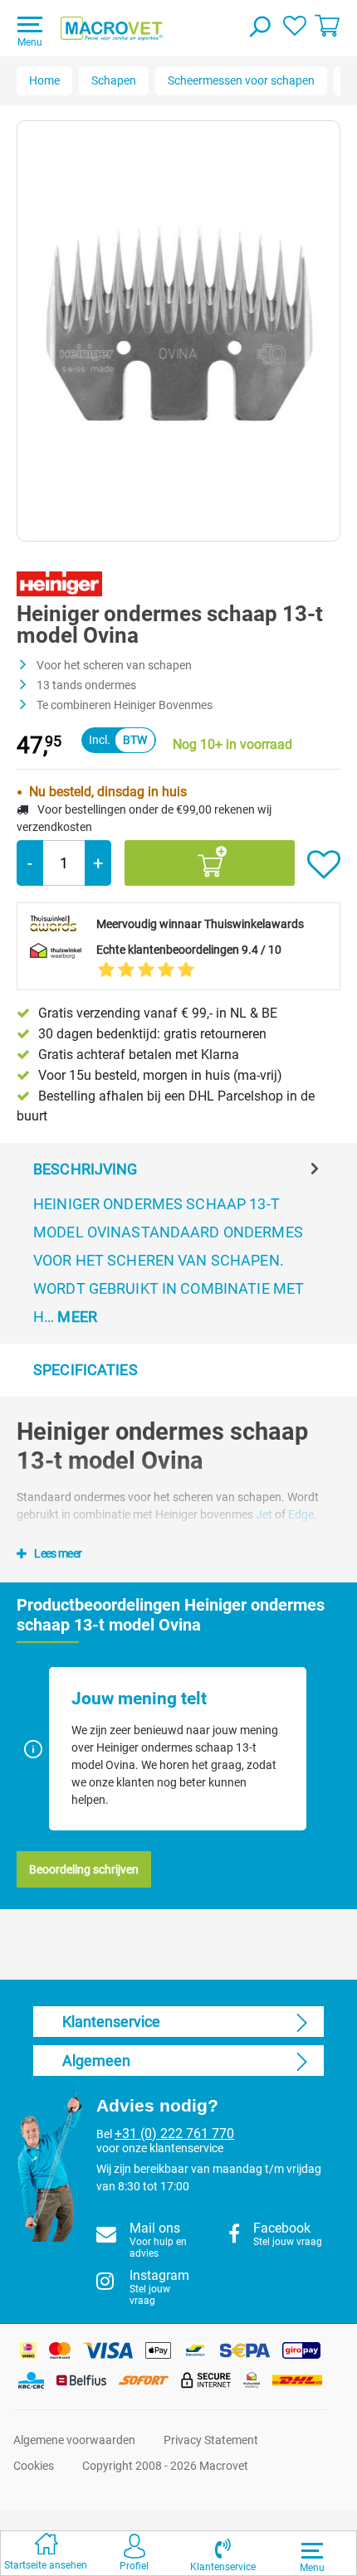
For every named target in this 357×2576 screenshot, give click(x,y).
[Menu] (312, 2550)
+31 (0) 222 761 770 (174, 2134)
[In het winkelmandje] (210, 863)
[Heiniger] (59, 583)
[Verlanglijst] (295, 25)
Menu (30, 42)
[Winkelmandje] (327, 25)
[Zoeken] (259, 28)
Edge (301, 1514)
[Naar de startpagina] (112, 29)
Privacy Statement (211, 2440)
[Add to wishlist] (324, 865)
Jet (265, 1514)
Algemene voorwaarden (74, 2440)
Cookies (34, 2466)
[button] (223, 2553)
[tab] (178, 1243)
